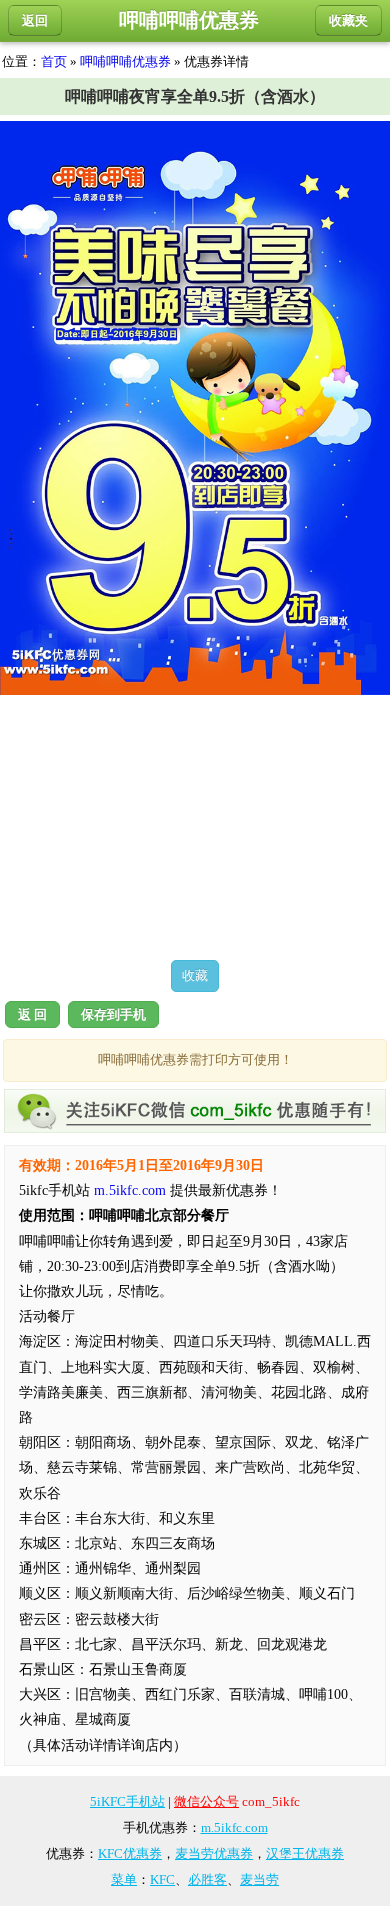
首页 (54, 61)
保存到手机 (113, 1014)
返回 (35, 20)
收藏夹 (348, 20)
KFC (162, 1879)
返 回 (32, 1014)
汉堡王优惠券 (305, 1853)
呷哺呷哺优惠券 (125, 61)
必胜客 (207, 1879)
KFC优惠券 (130, 1853)
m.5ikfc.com (130, 1190)
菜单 (124, 1879)
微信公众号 (206, 1801)
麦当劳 (259, 1879)
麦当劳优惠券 (214, 1853)
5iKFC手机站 (127, 1801)
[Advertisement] (195, 827)
